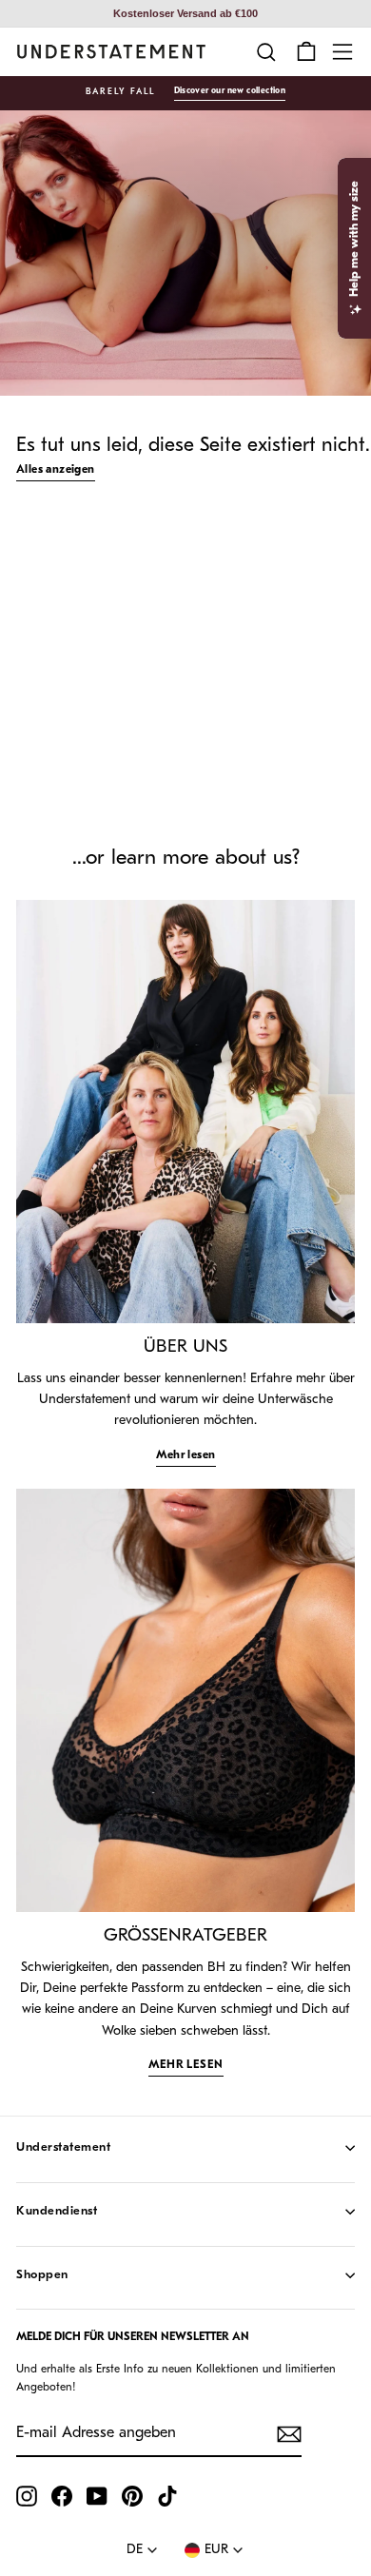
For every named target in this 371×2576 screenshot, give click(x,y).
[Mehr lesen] (185, 1112)
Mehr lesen (186, 1455)
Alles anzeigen (56, 470)
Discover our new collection (230, 91)
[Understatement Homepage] (111, 52)
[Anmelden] (289, 2434)
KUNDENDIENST (57, 2211)
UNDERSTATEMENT (63, 2147)
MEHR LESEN (186, 2065)
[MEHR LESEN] (185, 1700)
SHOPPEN (42, 2275)
